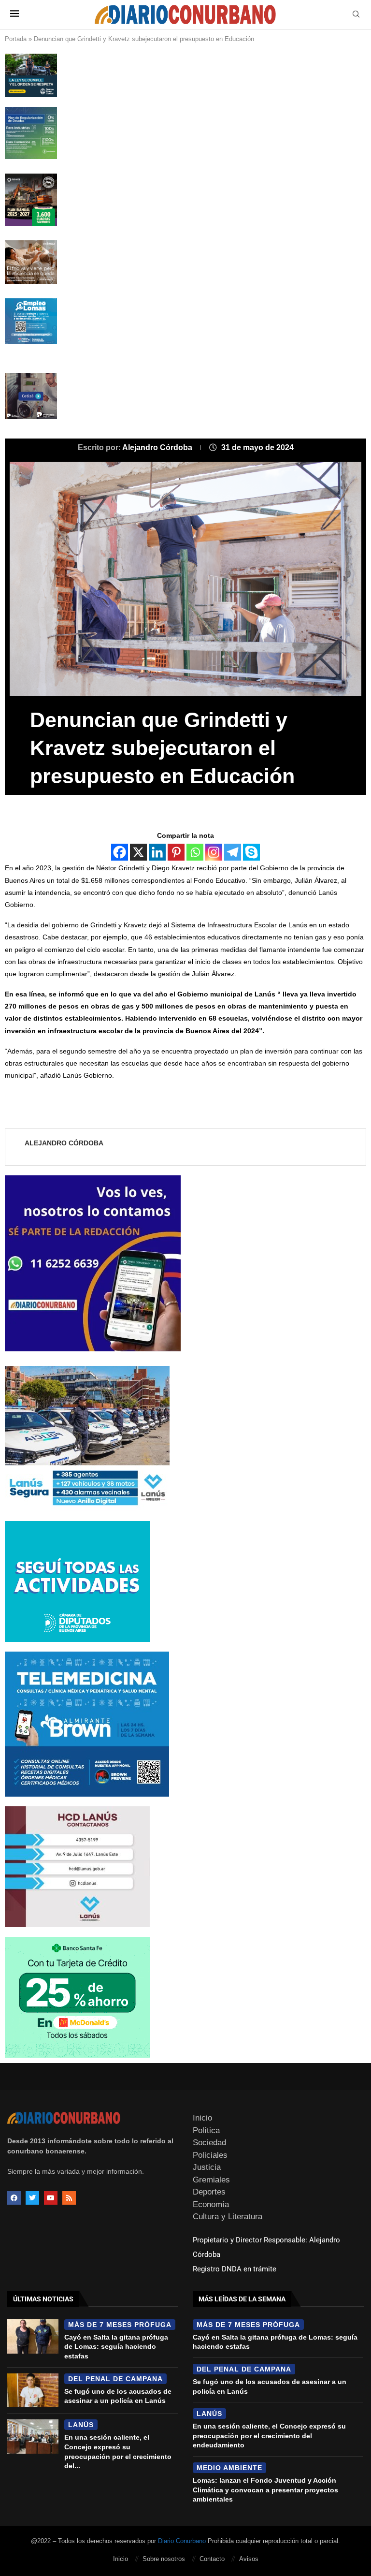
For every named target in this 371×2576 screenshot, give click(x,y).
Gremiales (211, 2180)
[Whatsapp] (195, 852)
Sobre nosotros (164, 2559)
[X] (138, 852)
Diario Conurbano (182, 2541)
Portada (16, 39)
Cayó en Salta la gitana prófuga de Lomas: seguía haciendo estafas (116, 2347)
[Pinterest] (176, 852)
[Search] (356, 15)
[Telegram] (233, 852)
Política (206, 2130)
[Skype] (251, 852)
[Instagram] (214, 852)
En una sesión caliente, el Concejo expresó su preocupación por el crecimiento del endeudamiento (269, 2436)
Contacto (212, 2559)
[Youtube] (51, 2198)
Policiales (210, 2155)
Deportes (209, 2192)
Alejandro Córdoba (158, 447)
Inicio (202, 2118)
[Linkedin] (157, 852)
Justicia (207, 2167)
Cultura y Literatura (228, 2217)
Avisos (249, 2559)
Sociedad (209, 2143)
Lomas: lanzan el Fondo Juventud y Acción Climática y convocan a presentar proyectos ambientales (265, 2490)
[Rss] (69, 2198)
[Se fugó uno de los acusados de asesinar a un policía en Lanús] (33, 2391)
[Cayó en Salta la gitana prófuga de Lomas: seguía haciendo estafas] (33, 2336)
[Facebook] (120, 852)
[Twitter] (32, 2198)
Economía (211, 2204)
